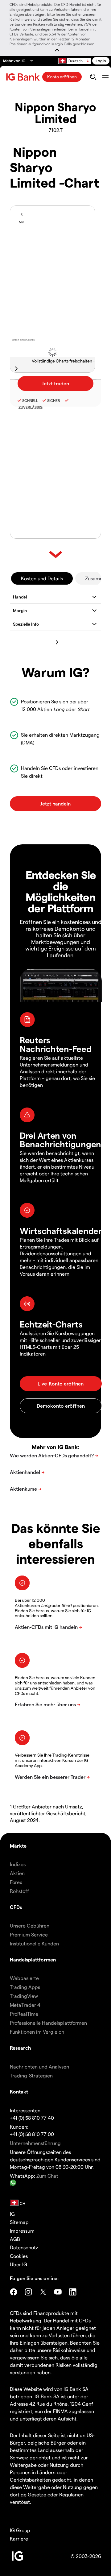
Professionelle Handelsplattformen (48, 2023)
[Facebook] (14, 2292)
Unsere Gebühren (30, 1926)
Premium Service (29, 1934)
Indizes (18, 1864)
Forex (16, 1882)
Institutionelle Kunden (34, 1943)
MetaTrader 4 (25, 2005)
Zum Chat (47, 2176)
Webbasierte (24, 1978)
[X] (43, 2292)
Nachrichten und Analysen (39, 2067)
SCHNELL (30, 400)
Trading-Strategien (31, 2075)
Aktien (17, 1873)
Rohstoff (19, 1891)
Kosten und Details (42, 578)
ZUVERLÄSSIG (30, 407)
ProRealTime (24, 2014)
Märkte (18, 1846)
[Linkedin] (73, 2292)
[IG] (24, 77)
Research (21, 2048)
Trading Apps (25, 1987)
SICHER (54, 400)
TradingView (24, 1996)
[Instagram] (28, 2292)
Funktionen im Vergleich (37, 2032)
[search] (93, 77)
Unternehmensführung (35, 2143)
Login (101, 61)
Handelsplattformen (33, 1959)
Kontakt (19, 2091)
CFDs (16, 1907)
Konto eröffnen (62, 77)
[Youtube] (58, 2292)
